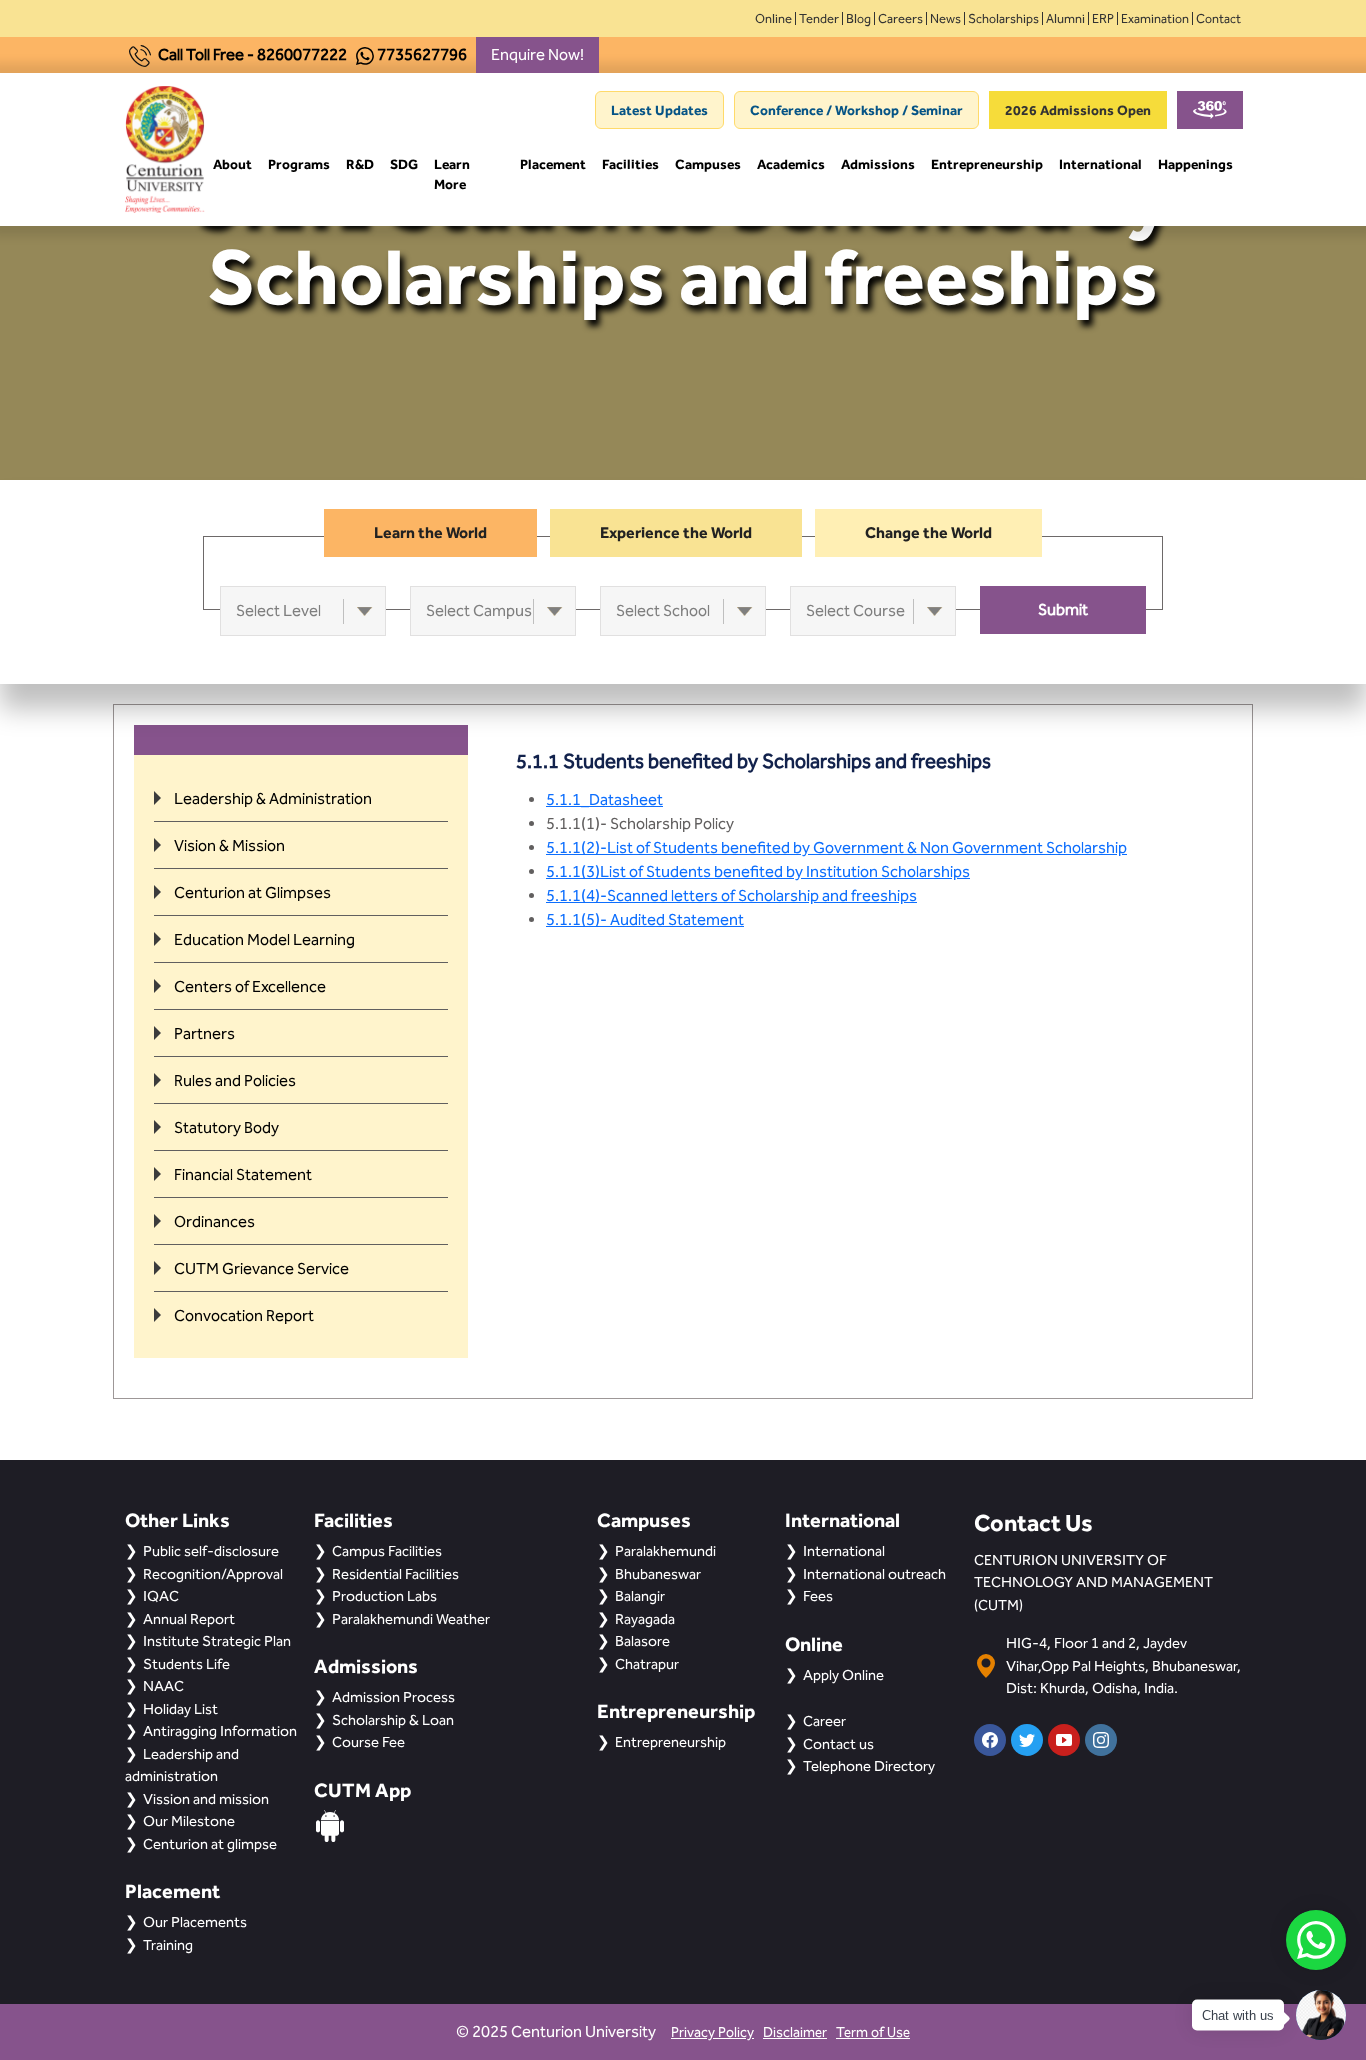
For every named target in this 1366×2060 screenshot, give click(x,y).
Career (824, 1721)
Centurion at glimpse (210, 1844)
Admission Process (393, 1697)
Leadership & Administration (273, 798)
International (1100, 164)
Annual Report (189, 1619)
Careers (900, 18)
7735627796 (422, 54)
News (945, 18)
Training (168, 1945)
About (232, 164)
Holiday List (180, 1709)
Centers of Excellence (250, 986)
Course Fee (368, 1742)
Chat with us (1238, 2015)
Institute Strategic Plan (217, 1641)
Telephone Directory (869, 1766)
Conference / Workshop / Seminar (856, 110)
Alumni (1065, 18)
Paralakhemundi (665, 1551)
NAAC (163, 1686)
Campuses (708, 164)
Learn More (452, 174)
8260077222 (302, 54)
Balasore (642, 1641)
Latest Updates (659, 110)
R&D (360, 164)
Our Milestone (189, 1821)
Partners (204, 1033)
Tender (819, 18)
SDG (404, 164)
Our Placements (195, 1922)
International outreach (874, 1574)
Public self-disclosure (211, 1551)
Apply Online (843, 1675)
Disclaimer (795, 2032)
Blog (858, 18)
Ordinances (214, 1221)
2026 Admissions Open (1078, 110)
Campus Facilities (387, 1551)
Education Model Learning (264, 939)
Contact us (838, 1744)
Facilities (630, 164)
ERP (1103, 18)
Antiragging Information (220, 1731)
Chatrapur (647, 1664)
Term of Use (873, 2032)
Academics (791, 164)
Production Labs (384, 1596)
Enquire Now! (537, 54)
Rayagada (645, 1619)
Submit (1063, 609)
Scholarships (1003, 18)
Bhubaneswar (658, 1574)
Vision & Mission (229, 845)
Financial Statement (243, 1174)
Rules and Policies (235, 1080)
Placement (553, 164)
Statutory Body (226, 1127)
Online (773, 18)
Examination (1155, 18)
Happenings (1195, 164)
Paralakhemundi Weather (411, 1619)
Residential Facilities (395, 1574)
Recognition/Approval (213, 1574)
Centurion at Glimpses (252, 892)
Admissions (878, 164)
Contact (1218, 18)
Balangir (640, 1596)
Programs (299, 164)
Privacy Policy (712, 2032)
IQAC (161, 1596)
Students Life (186, 1664)
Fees (818, 1596)
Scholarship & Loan (393, 1720)
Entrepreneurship (987, 164)
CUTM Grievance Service (261, 1268)
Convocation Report (244, 1315)
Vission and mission (206, 1799)
